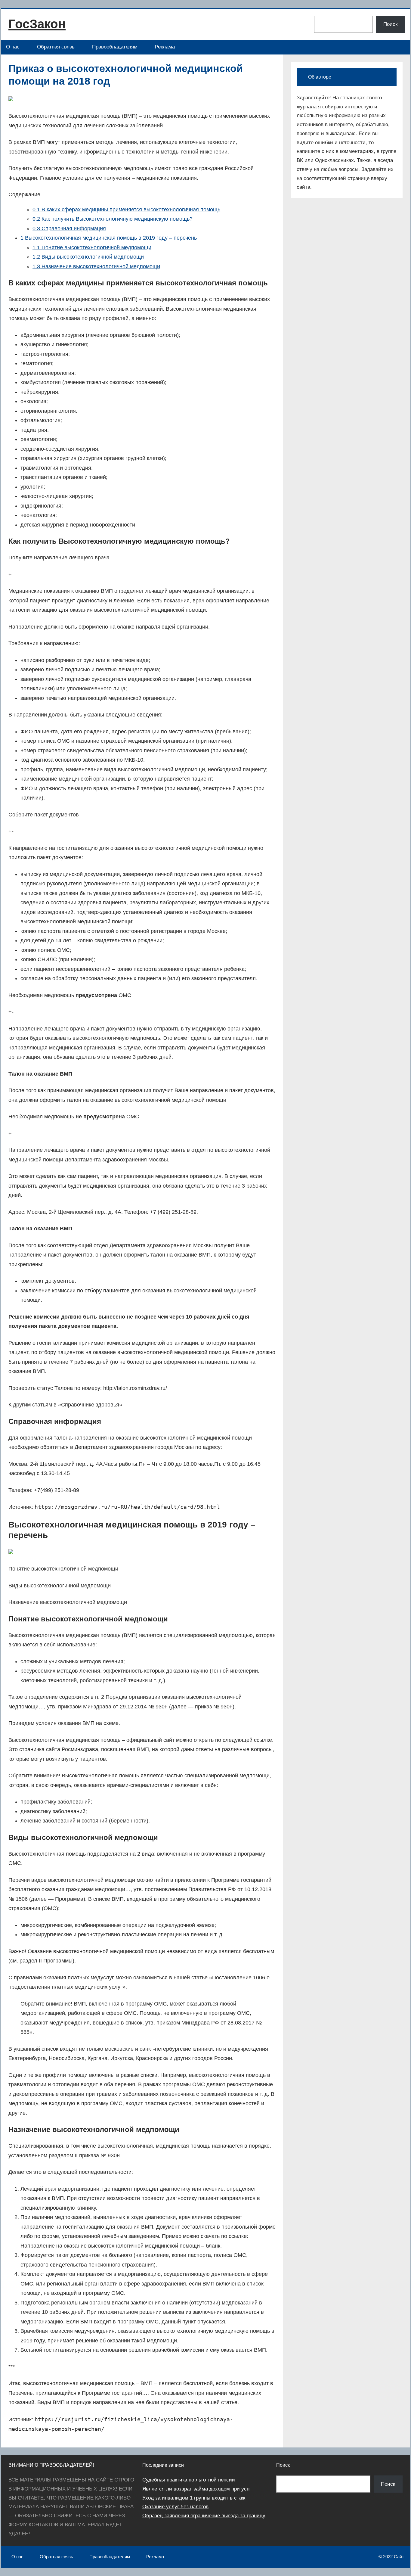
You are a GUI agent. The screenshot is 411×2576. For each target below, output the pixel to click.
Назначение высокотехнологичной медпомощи (96, 266)
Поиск (390, 24)
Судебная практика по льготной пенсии (189, 2480)
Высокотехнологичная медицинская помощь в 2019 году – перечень (109, 238)
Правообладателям (115, 47)
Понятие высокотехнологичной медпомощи (92, 247)
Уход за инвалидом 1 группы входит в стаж (194, 2498)
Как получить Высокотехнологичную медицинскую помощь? (113, 219)
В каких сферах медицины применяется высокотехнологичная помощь (126, 210)
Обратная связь (56, 47)
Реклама (165, 47)
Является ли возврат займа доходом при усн (196, 2489)
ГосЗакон (37, 24)
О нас (13, 47)
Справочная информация (69, 228)
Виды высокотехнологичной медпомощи (88, 257)
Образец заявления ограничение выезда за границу (204, 2516)
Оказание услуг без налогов (175, 2507)
